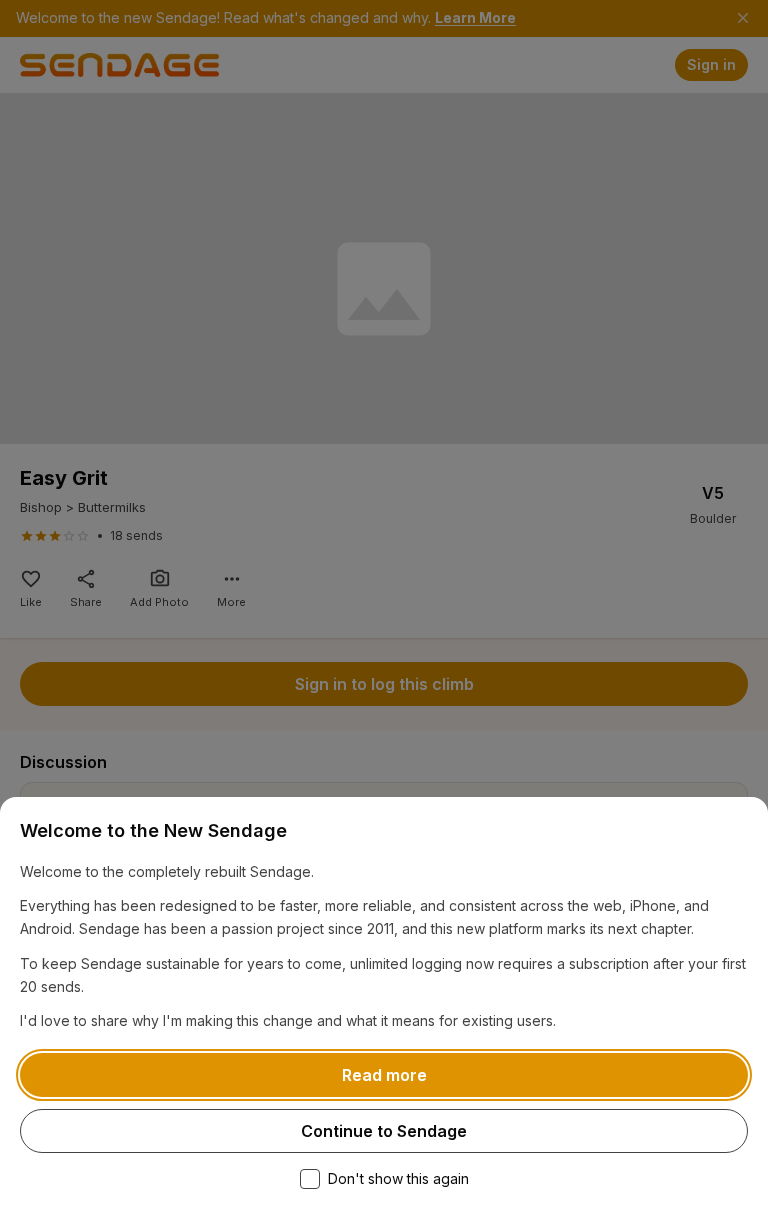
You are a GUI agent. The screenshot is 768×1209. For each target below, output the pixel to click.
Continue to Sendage (384, 1131)
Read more (384, 1075)
